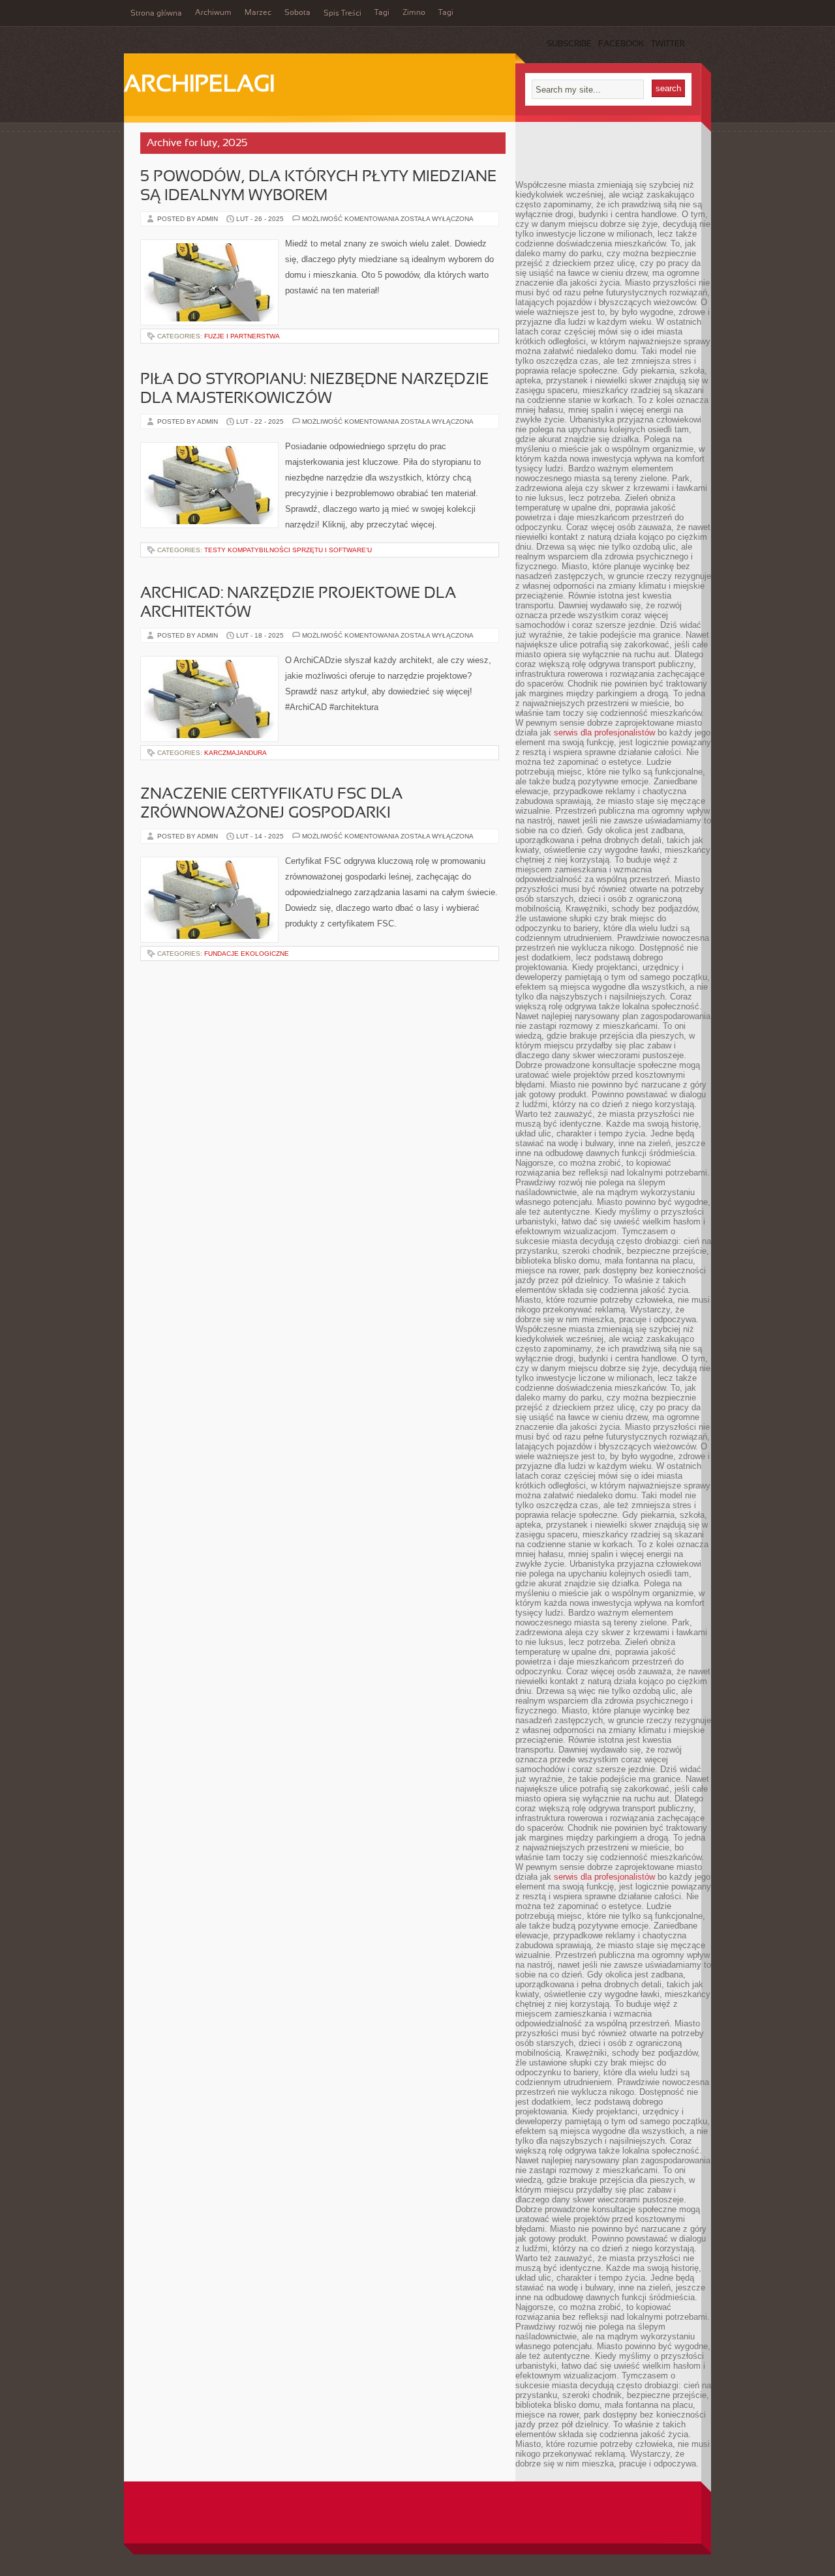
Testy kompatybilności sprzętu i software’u (288, 550)
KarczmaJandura (235, 753)
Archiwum (213, 13)
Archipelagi (199, 85)
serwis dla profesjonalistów (604, 733)
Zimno (414, 13)
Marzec (258, 13)
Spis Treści (342, 14)
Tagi (382, 13)
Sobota (297, 13)
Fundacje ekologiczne (247, 954)
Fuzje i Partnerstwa (242, 336)
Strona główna (156, 14)
